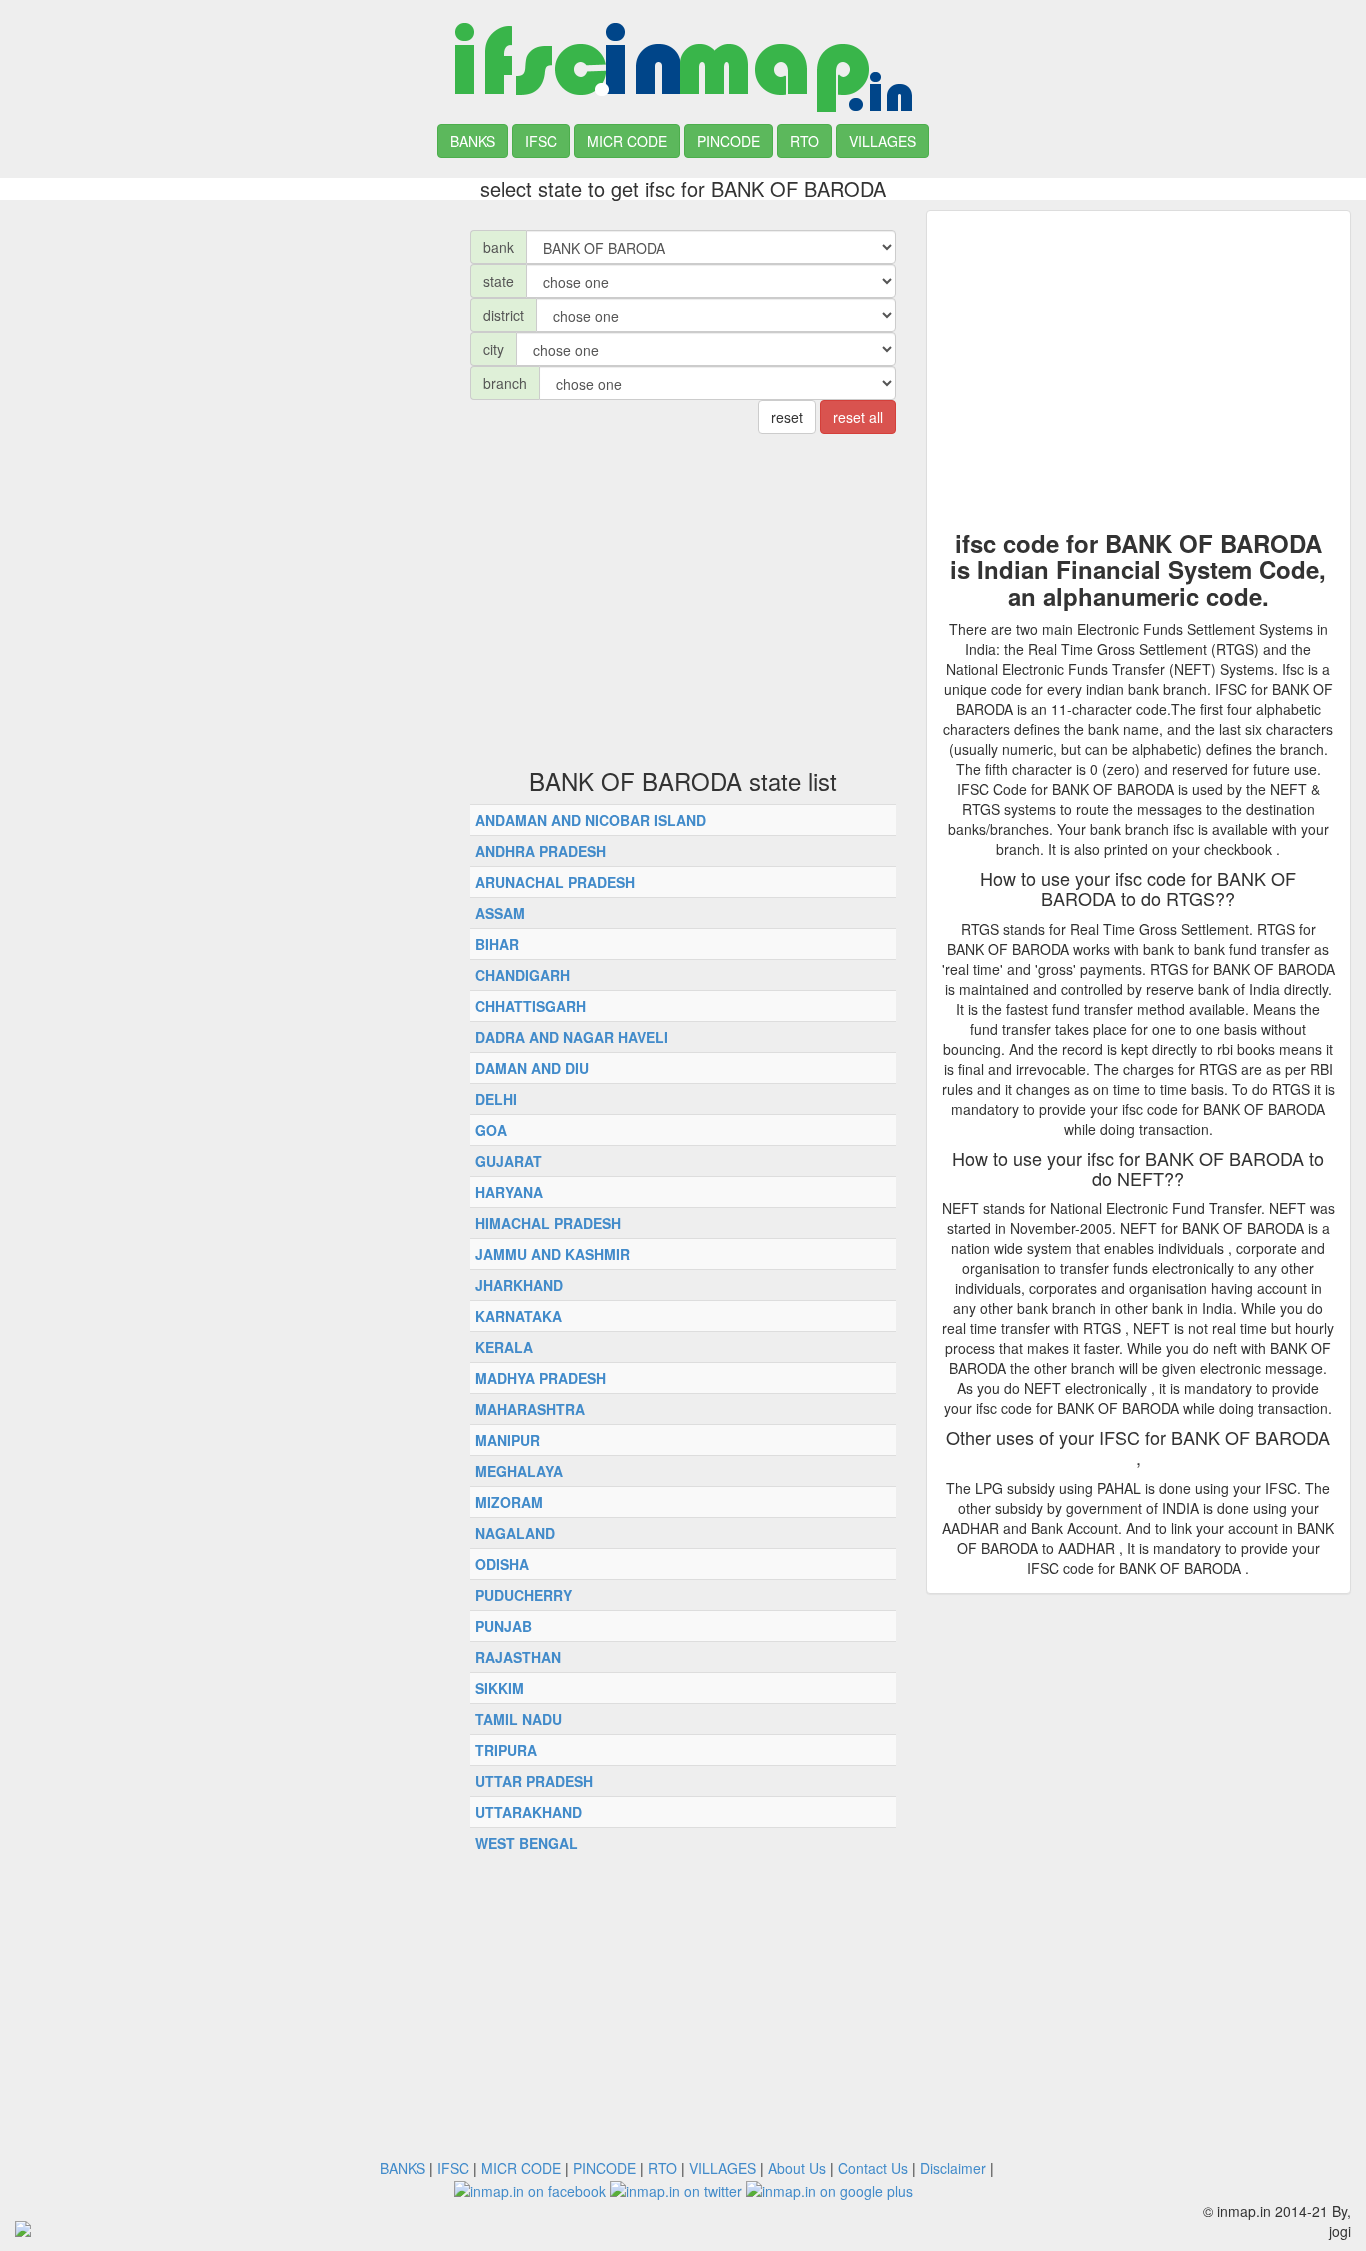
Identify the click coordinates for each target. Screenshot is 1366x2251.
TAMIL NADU (518, 1719)
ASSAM (500, 913)
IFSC (541, 141)
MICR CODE (627, 141)
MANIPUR (507, 1440)
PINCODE (728, 141)
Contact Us (873, 2168)
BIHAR (497, 944)
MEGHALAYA (519, 1471)
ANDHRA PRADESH (540, 851)
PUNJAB (503, 1626)
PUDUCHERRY (523, 1595)
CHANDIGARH (522, 975)
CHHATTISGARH (530, 1006)
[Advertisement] (227, 350)
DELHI (496, 1099)
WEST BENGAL (526, 1843)
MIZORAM (509, 1502)
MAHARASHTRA (530, 1409)
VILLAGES (882, 141)
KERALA (504, 1347)
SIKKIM (499, 1688)
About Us (797, 2168)
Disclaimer (953, 2168)
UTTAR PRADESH (534, 1781)
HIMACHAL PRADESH (548, 1223)
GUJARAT (508, 1161)
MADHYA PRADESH (540, 1378)
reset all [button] (858, 417)
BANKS (472, 141)
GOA (491, 1130)
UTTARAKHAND (528, 1812)
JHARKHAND (519, 1285)
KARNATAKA (518, 1316)
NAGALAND (515, 1533)
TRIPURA (506, 1750)
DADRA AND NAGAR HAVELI (571, 1037)
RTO (804, 141)
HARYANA (509, 1192)
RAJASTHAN (518, 1657)
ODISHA (502, 1564)
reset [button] (787, 417)
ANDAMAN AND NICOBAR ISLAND (590, 820)
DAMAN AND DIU (532, 1068)
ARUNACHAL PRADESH (555, 882)
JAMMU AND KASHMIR (552, 1254)
